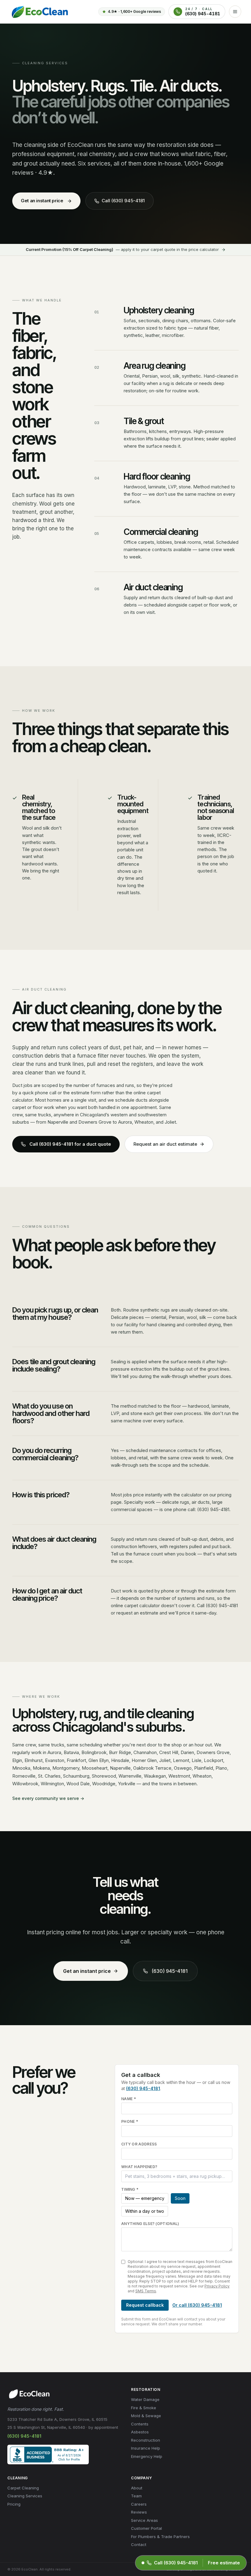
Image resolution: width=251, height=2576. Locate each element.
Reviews (139, 2512)
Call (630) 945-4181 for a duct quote (70, 1144)
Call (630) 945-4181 (123, 201)
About (137, 2488)
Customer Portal (146, 2528)
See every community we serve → (48, 1798)
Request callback (145, 2305)
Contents (140, 2424)
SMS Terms (146, 2291)
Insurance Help (146, 2448)
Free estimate (224, 2563)
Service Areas (144, 2520)
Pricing (14, 2504)
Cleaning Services (25, 2496)
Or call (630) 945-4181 (197, 2305)
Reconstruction (146, 2440)
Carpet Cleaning (23, 2488)
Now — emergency (145, 2198)
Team (136, 2496)
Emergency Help (147, 2456)
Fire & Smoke (144, 2408)
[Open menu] (235, 12)
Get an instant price (42, 201)
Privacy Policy (217, 2286)
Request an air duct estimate (165, 1144)
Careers (139, 2504)
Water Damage (145, 2399)
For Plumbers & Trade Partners (160, 2537)
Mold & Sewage (146, 2416)
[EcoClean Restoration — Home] (39, 12)
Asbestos (140, 2432)
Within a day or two (145, 2211)
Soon (180, 2198)
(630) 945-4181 (170, 1971)
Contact (139, 2544)
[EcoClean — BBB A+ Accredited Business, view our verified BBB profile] (48, 2455)
